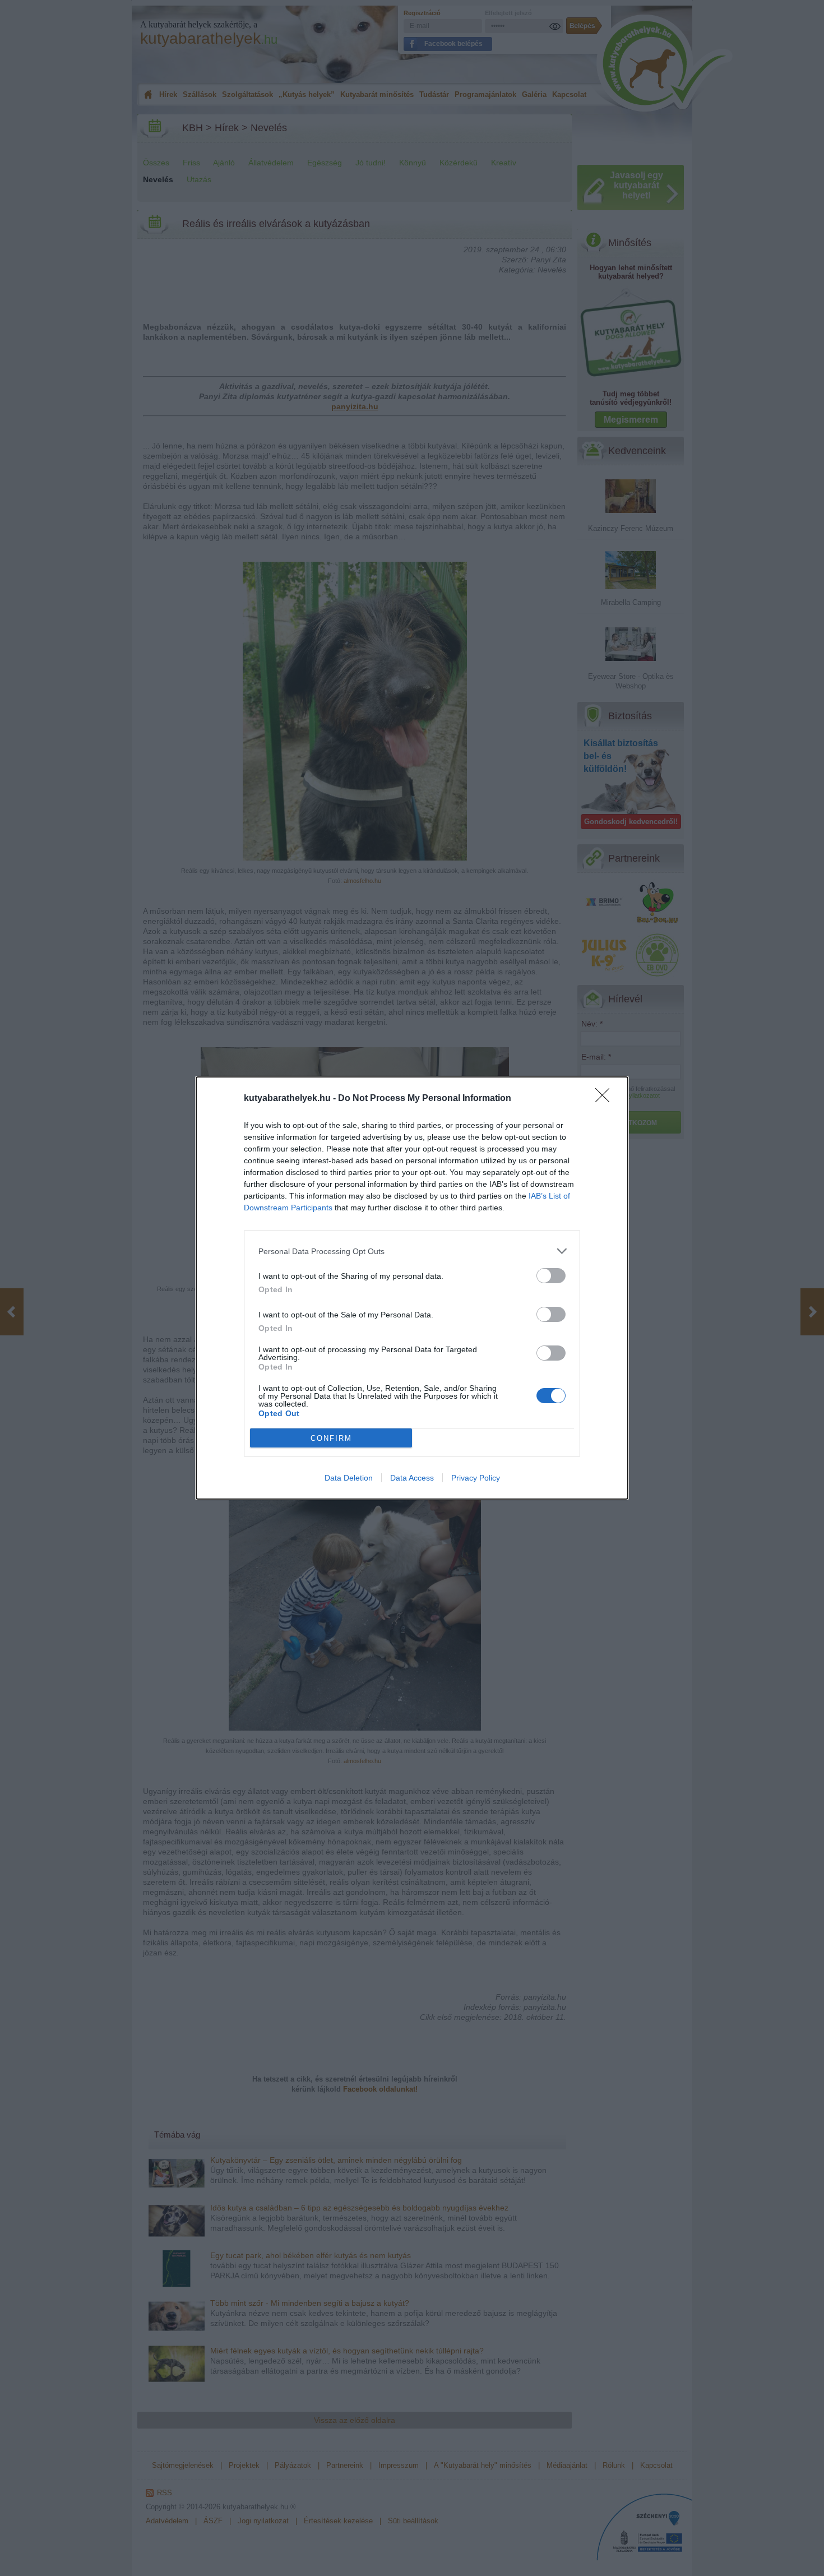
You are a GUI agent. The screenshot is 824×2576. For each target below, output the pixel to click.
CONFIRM (331, 1438)
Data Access (412, 1478)
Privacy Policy (476, 1478)
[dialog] (412, 1288)
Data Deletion (349, 1478)
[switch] (551, 1276)
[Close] (606, 1099)
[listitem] (412, 1251)
